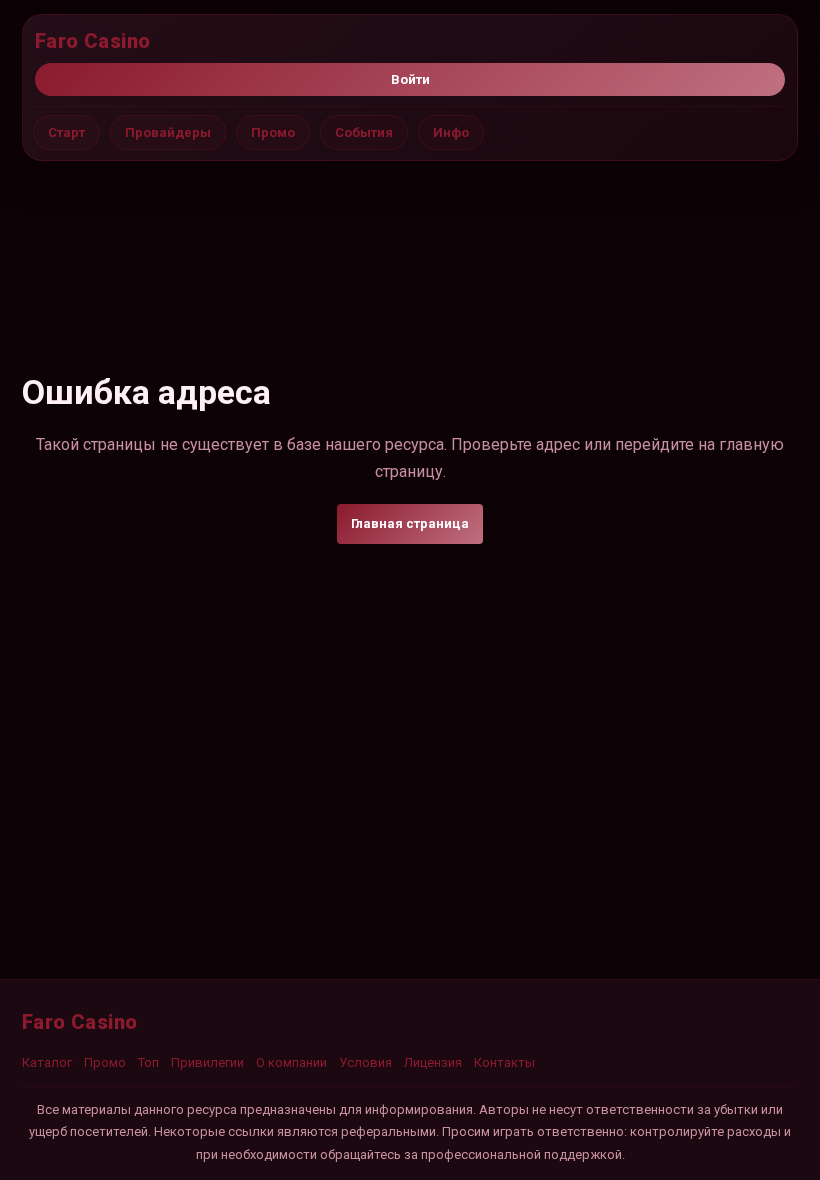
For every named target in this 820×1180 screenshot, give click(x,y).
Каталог (47, 1062)
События (364, 132)
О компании (291, 1062)
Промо (273, 132)
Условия (365, 1062)
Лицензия (433, 1062)
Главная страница (410, 523)
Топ (148, 1062)
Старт (66, 132)
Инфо (451, 132)
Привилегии (207, 1062)
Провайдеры (168, 132)
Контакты (504, 1062)
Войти (410, 79)
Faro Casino (92, 41)
